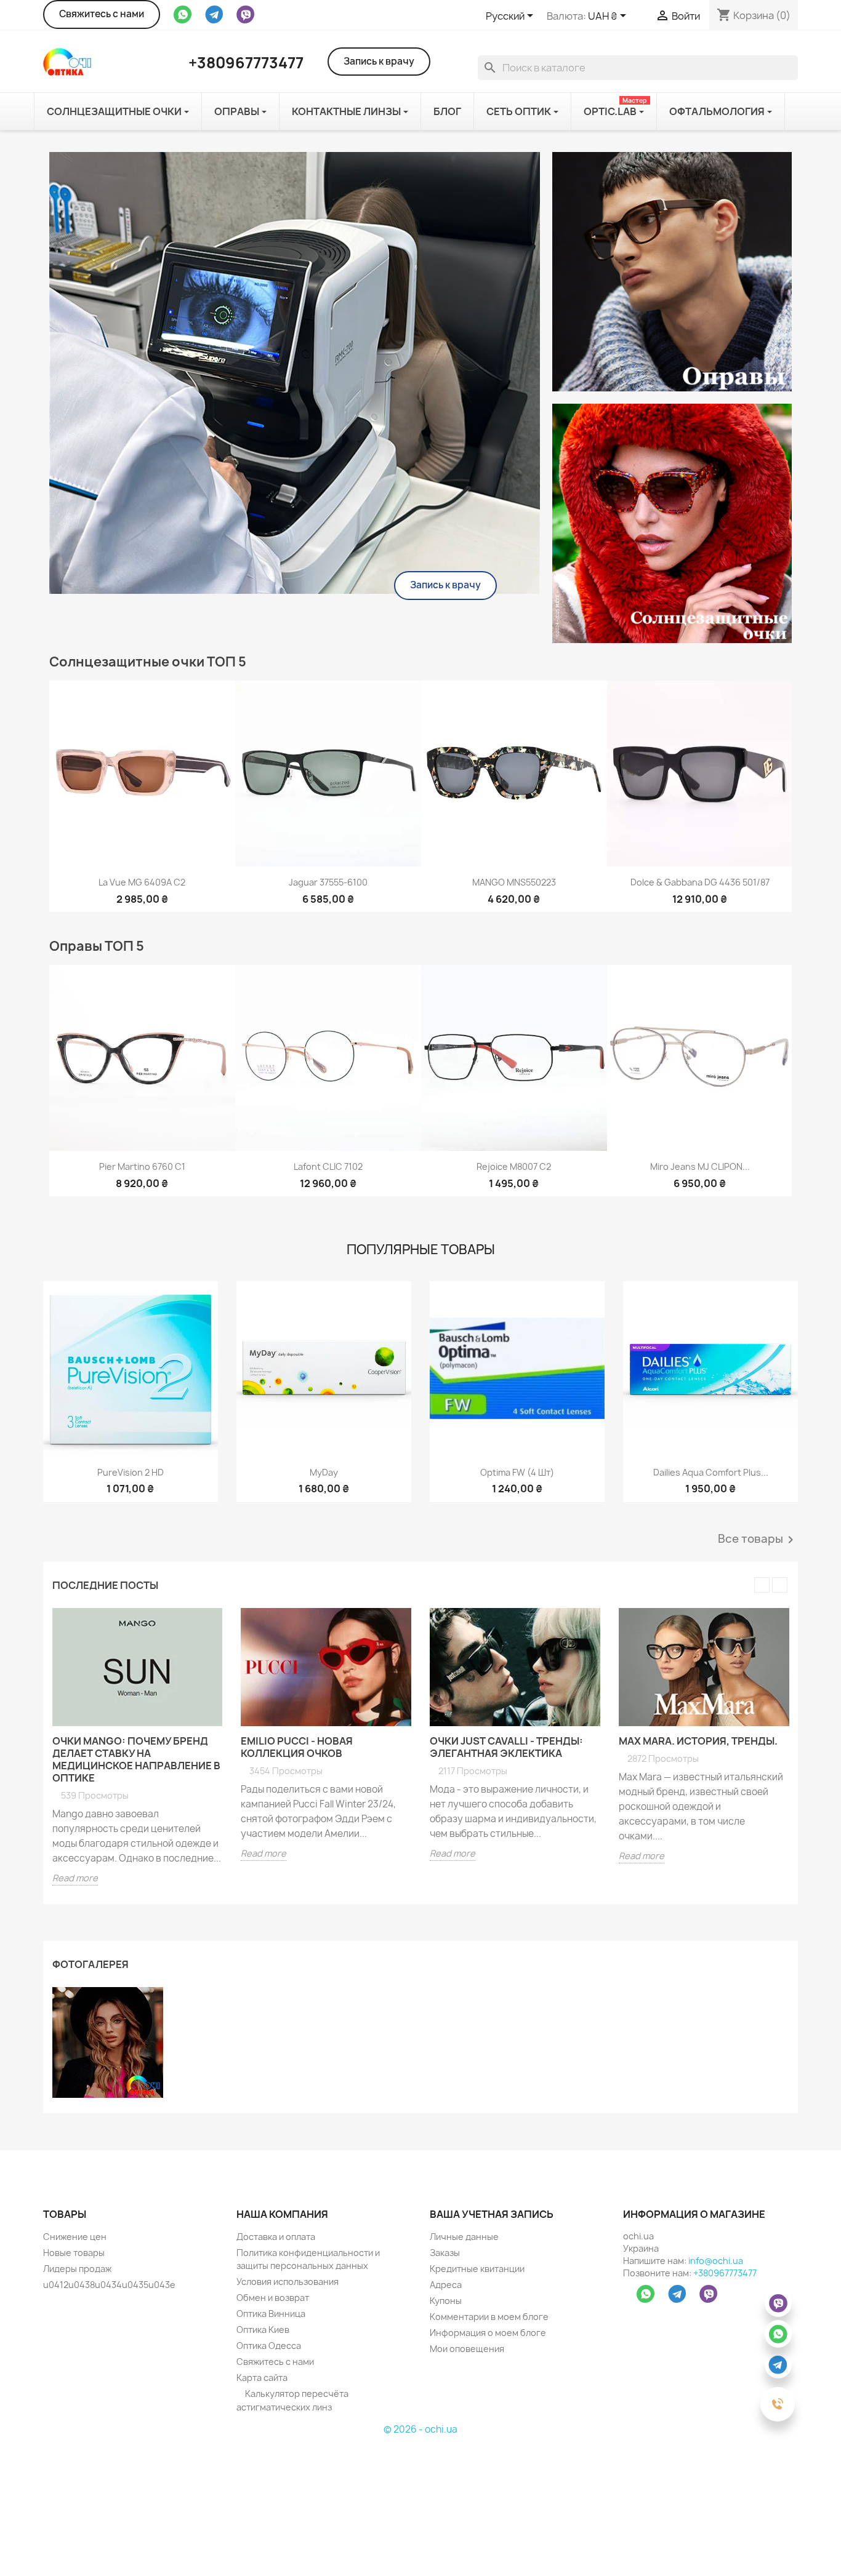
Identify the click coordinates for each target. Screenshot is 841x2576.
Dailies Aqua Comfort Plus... (711, 1472)
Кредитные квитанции (477, 2269)
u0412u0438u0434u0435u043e (109, 2285)
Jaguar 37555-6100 (328, 882)
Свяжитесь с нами (102, 14)
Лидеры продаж (77, 2269)
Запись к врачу (379, 61)
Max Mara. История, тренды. (698, 1741)
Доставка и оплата (276, 2237)
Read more (75, 1878)
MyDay (324, 1472)
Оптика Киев (263, 2330)
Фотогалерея (91, 1964)
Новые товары (74, 2253)
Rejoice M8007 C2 (514, 1166)
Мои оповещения (467, 2349)
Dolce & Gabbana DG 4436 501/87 (700, 882)
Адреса (446, 2285)
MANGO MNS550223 (514, 882)
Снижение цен (75, 2237)
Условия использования (288, 2282)
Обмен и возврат (273, 2298)
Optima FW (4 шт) (517, 1472)
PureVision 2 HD (131, 1472)
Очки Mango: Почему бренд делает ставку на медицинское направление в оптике (136, 1759)
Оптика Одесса (269, 2346)
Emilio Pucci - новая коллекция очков (297, 1747)
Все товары (758, 1540)
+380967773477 (725, 2273)
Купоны (446, 2301)
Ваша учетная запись (492, 2214)
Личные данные (464, 2237)
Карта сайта (262, 2378)
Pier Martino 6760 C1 (142, 1166)
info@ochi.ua (716, 2261)
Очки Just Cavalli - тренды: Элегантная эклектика (506, 1747)
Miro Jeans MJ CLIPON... (700, 1166)
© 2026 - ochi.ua (420, 2429)
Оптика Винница (271, 2314)
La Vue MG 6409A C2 (142, 882)
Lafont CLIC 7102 (328, 1166)
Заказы (445, 2253)
